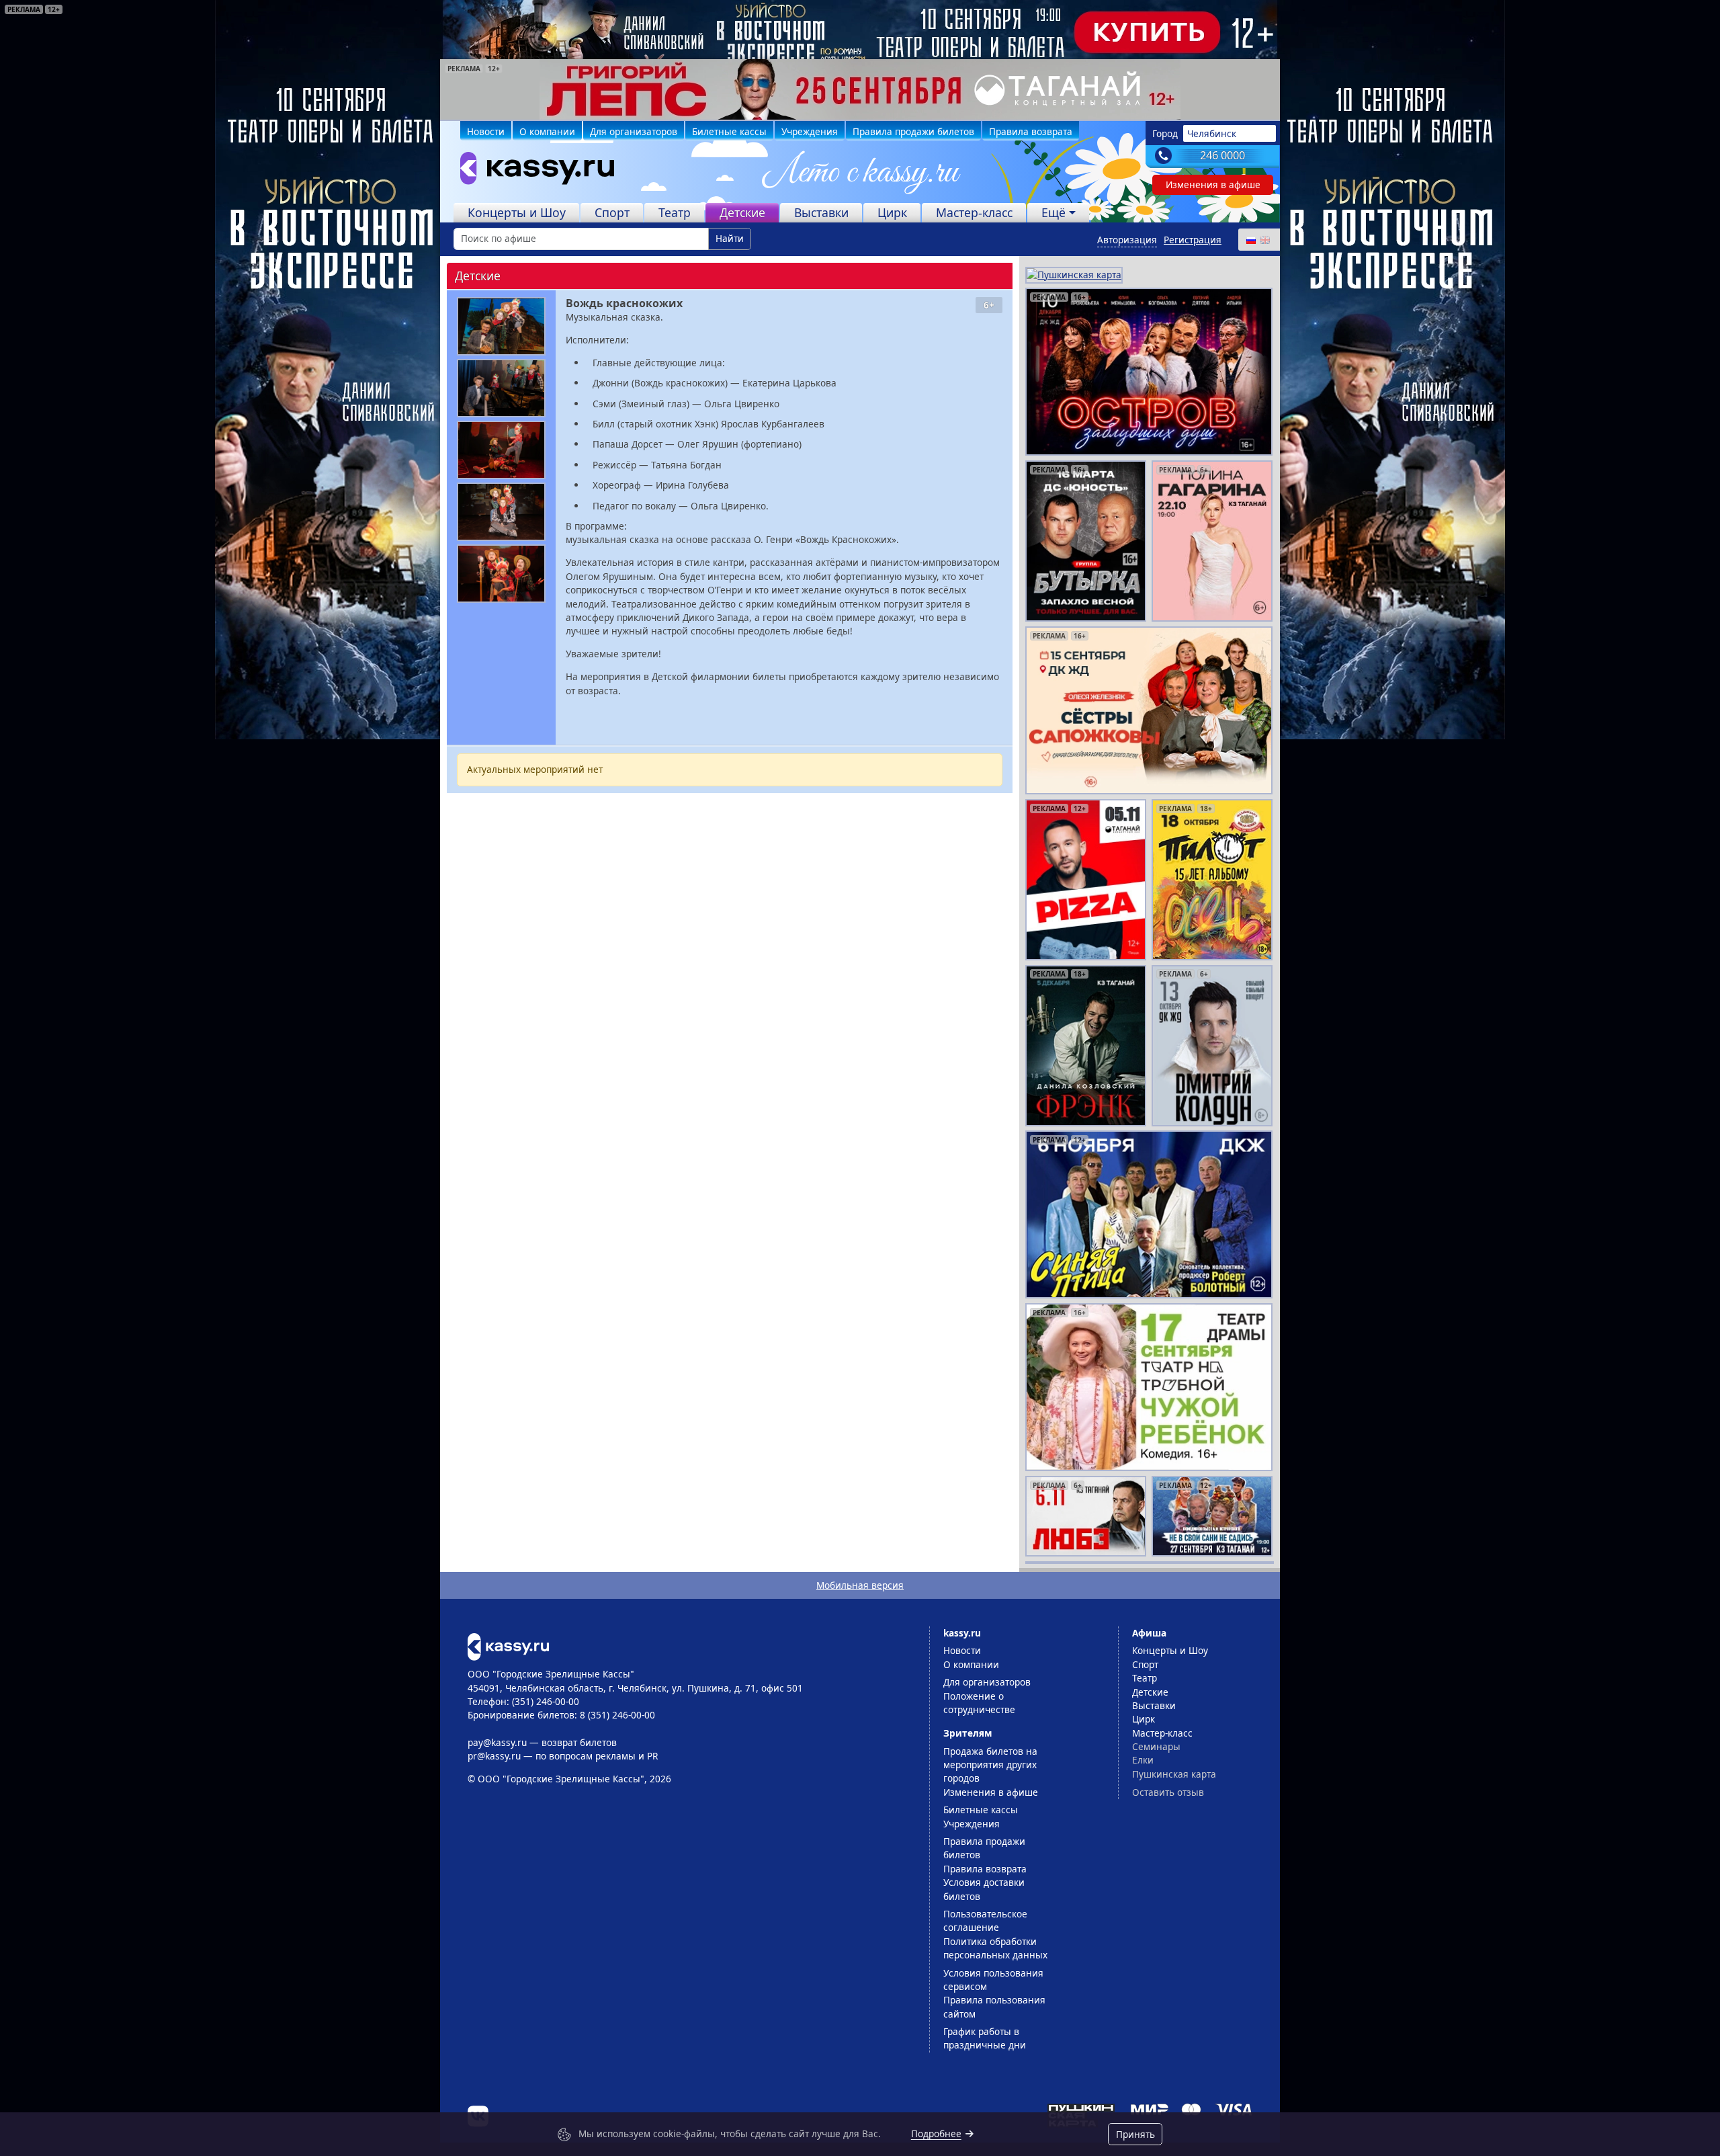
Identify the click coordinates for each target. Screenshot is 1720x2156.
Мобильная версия (860, 1585)
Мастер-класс (974, 212)
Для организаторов (634, 131)
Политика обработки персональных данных (995, 1948)
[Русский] (1250, 240)
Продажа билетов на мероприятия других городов (990, 1765)
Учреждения (810, 131)
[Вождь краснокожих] (501, 326)
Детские (742, 212)
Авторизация (1127, 240)
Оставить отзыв (1168, 1792)
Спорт (612, 212)
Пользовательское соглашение (985, 1920)
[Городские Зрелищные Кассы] (531, 171)
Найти (730, 238)
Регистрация (1193, 240)
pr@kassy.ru (494, 1756)
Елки (1143, 1760)
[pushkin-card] (1074, 274)
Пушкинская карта (1174, 1774)
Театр (675, 212)
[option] (860, 89)
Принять (1135, 2134)
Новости (486, 131)
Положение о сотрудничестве (979, 1703)
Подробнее (936, 2133)
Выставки (821, 212)
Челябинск (1212, 133)
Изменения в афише (1213, 184)
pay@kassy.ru (497, 1742)
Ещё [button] (1053, 212)
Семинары (1156, 1746)
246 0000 (1222, 155)
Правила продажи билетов (913, 131)
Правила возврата (1031, 131)
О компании (547, 131)
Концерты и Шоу (517, 212)
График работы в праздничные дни (985, 2038)
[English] (1264, 240)
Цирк (892, 212)
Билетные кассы (729, 131)
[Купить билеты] (508, 1646)
